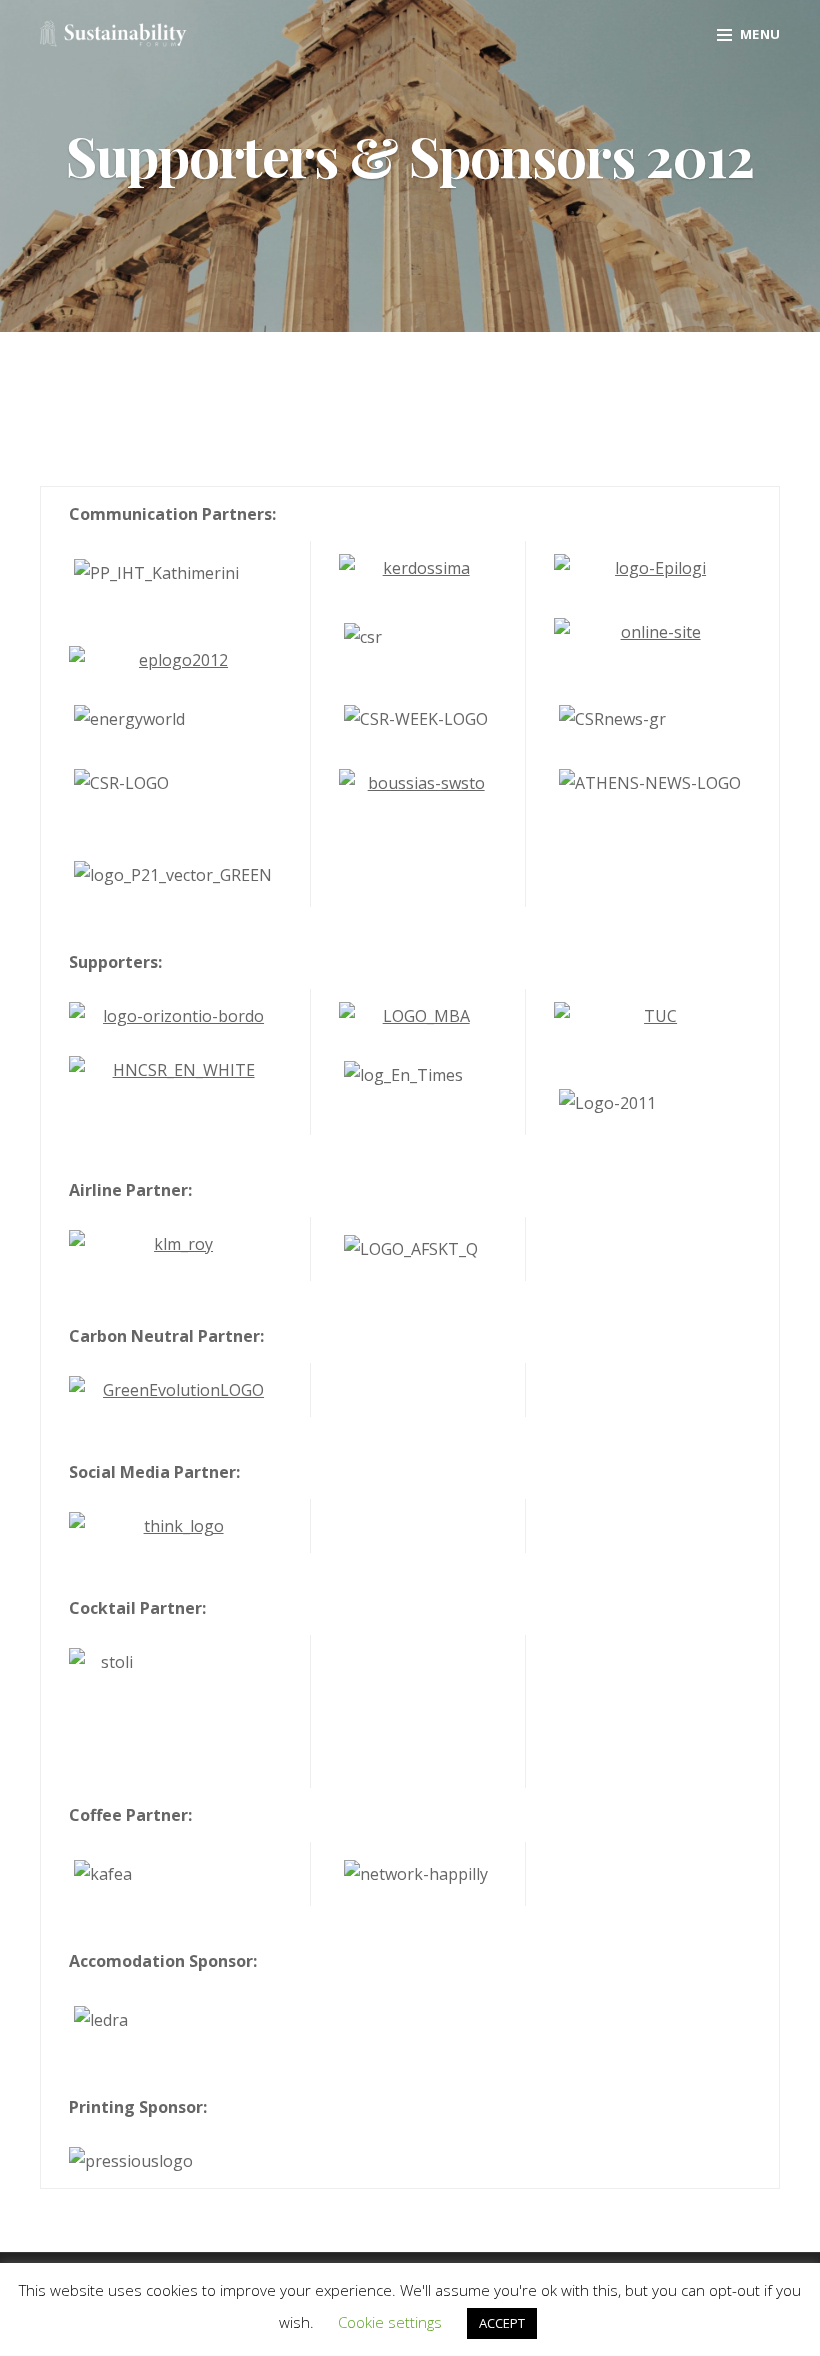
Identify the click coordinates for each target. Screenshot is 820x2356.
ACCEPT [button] (502, 2323)
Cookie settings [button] (390, 2322)
